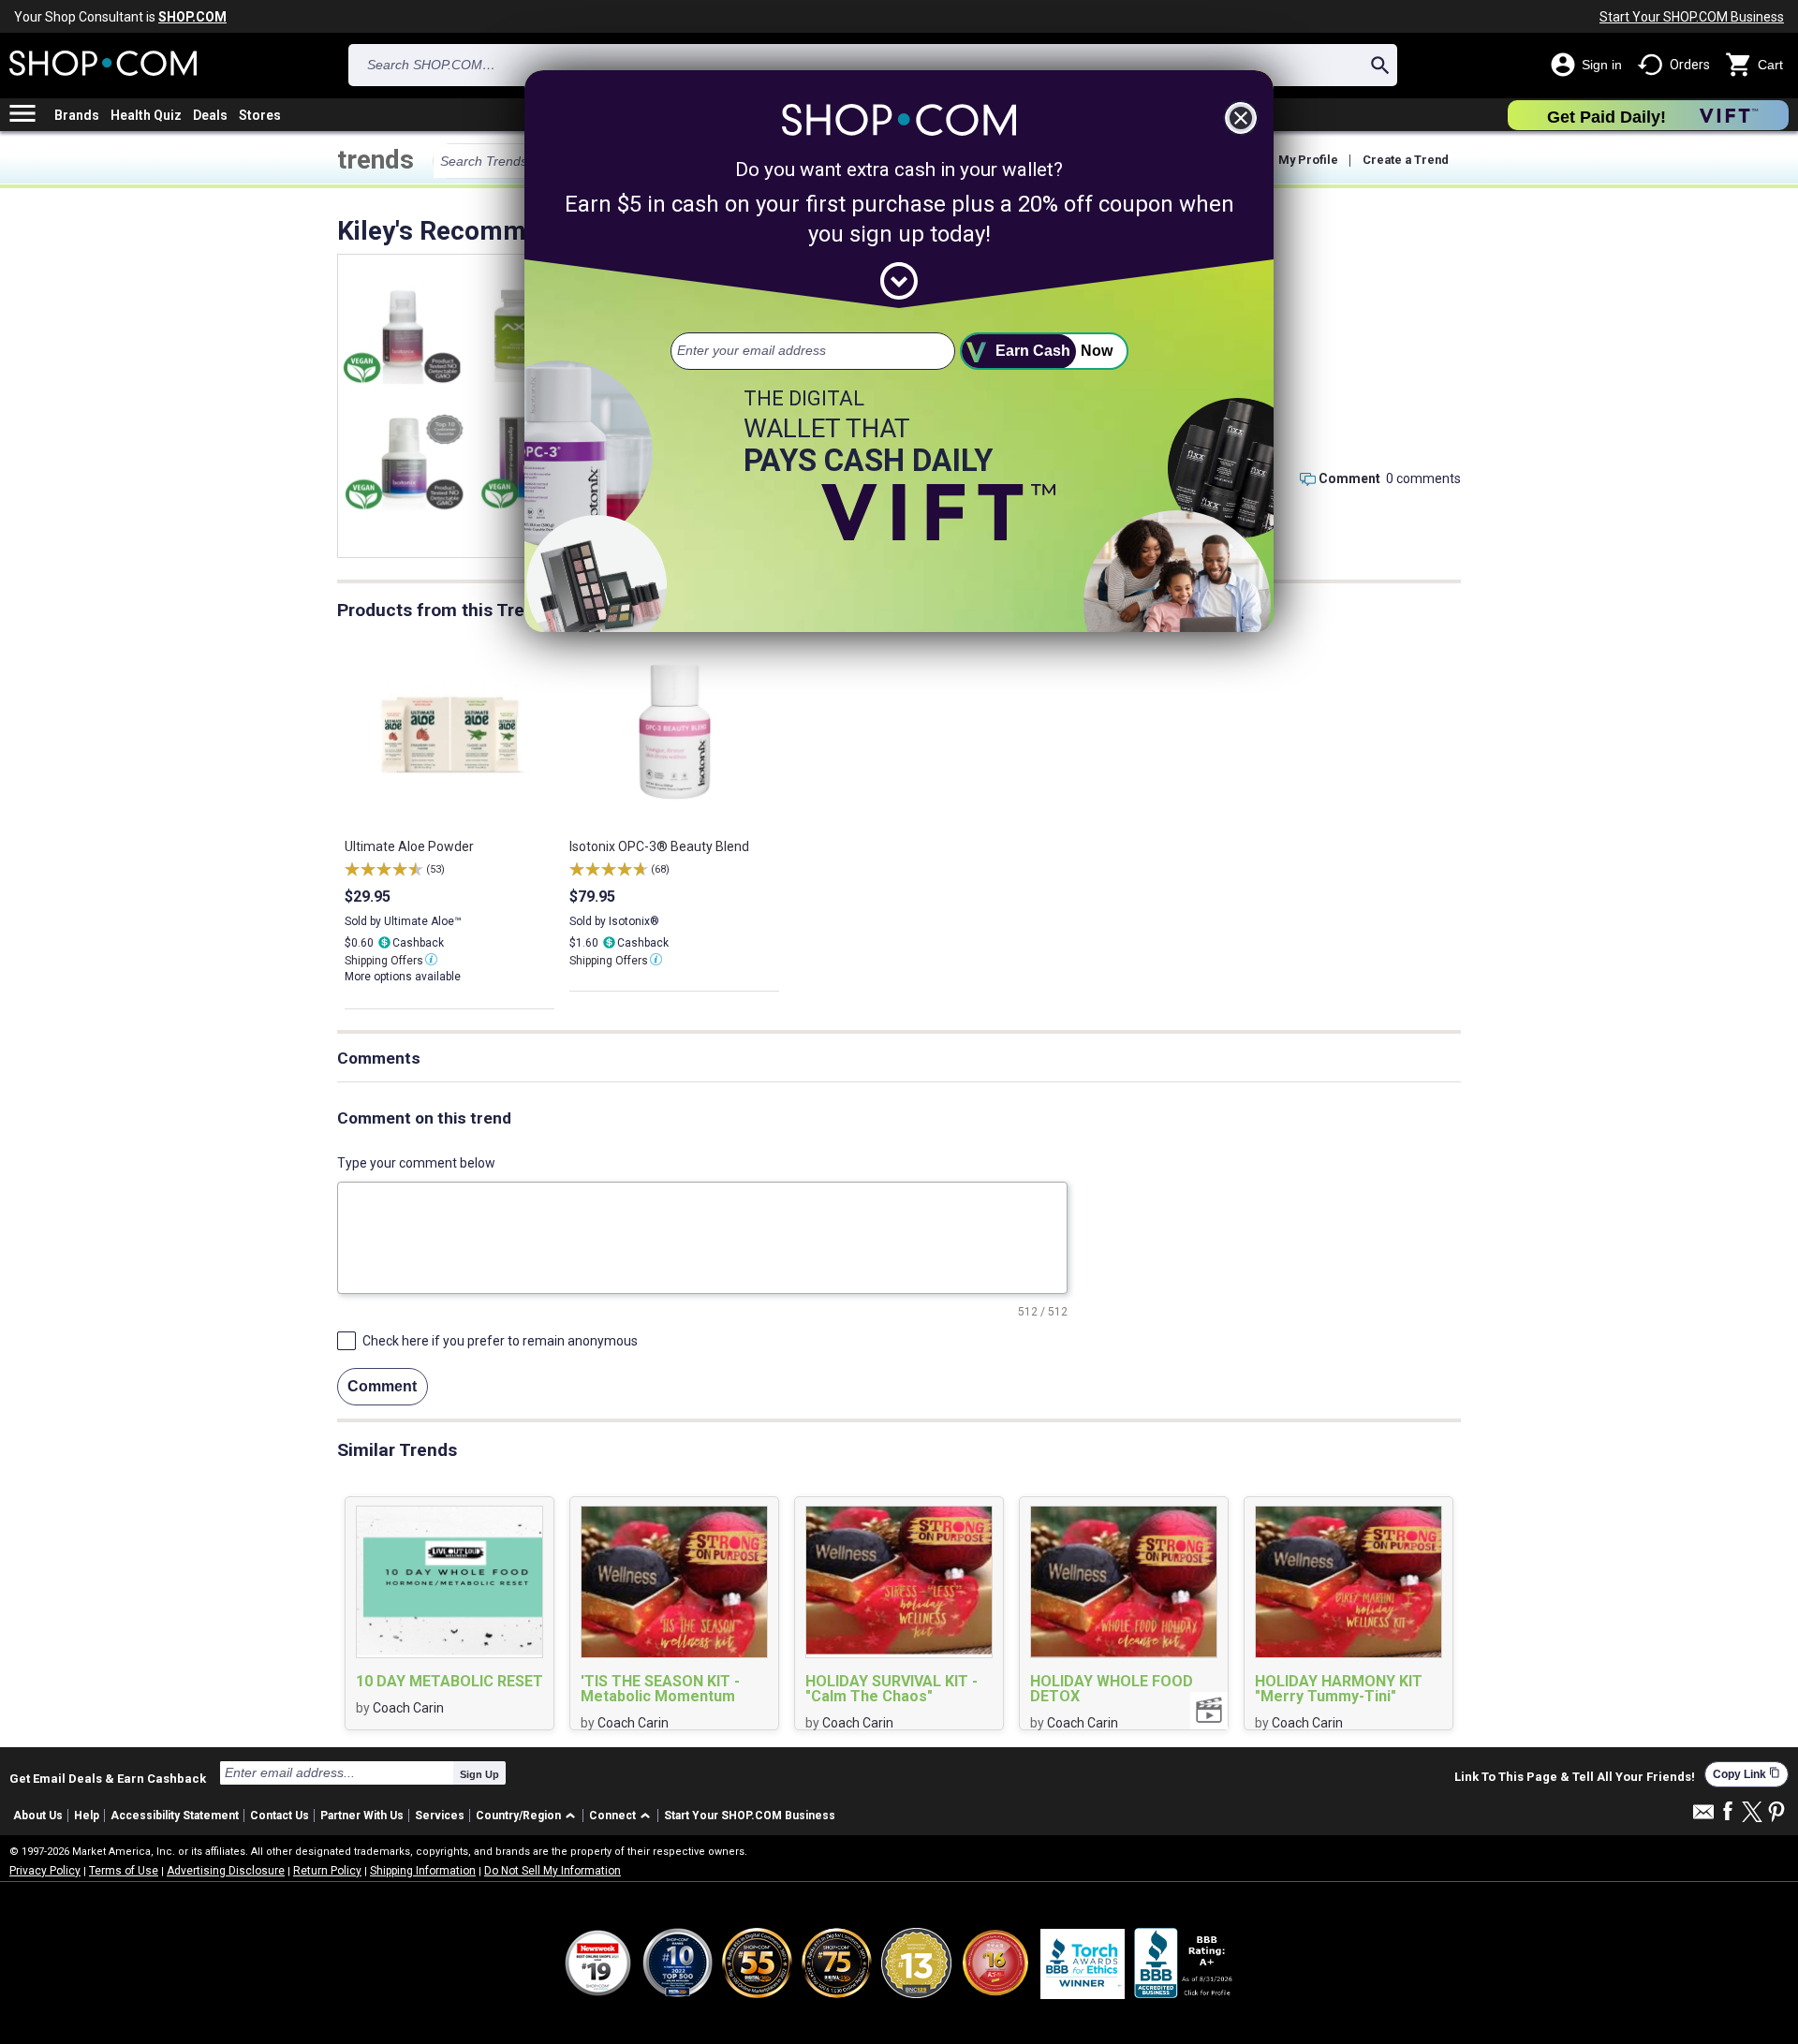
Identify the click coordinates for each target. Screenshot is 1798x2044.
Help (87, 1816)
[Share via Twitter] (1752, 1813)
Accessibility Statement (175, 1816)
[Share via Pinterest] (1776, 1813)
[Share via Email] (1703, 1817)
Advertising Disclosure (226, 1871)
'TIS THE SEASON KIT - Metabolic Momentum (660, 1689)
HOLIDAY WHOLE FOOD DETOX (1112, 1689)
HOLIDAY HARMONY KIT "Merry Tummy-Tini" (1339, 1689)
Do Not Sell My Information (553, 1871)
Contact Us (280, 1816)
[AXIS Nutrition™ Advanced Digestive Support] (521, 333)
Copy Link (1746, 1774)
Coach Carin (408, 1708)
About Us (38, 1816)
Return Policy (327, 1871)
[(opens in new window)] (1185, 1963)
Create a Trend (1406, 160)
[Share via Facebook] (1728, 1812)
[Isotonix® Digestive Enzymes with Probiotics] (404, 462)
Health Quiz (146, 115)
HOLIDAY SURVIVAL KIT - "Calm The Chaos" (892, 1689)
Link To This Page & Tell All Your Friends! (1575, 1777)
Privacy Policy (45, 1871)
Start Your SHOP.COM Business (1692, 17)
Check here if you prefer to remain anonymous (500, 1341)
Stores (260, 115)
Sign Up (479, 1774)
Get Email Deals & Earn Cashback (108, 1778)
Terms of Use (124, 1871)
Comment (1349, 478)
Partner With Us (362, 1816)
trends (376, 160)
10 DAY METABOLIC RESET (449, 1682)
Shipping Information (423, 1871)
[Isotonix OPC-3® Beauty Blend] (402, 335)
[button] (529, 1816)
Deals (210, 115)
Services (440, 1816)
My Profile (1308, 160)
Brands (77, 115)
